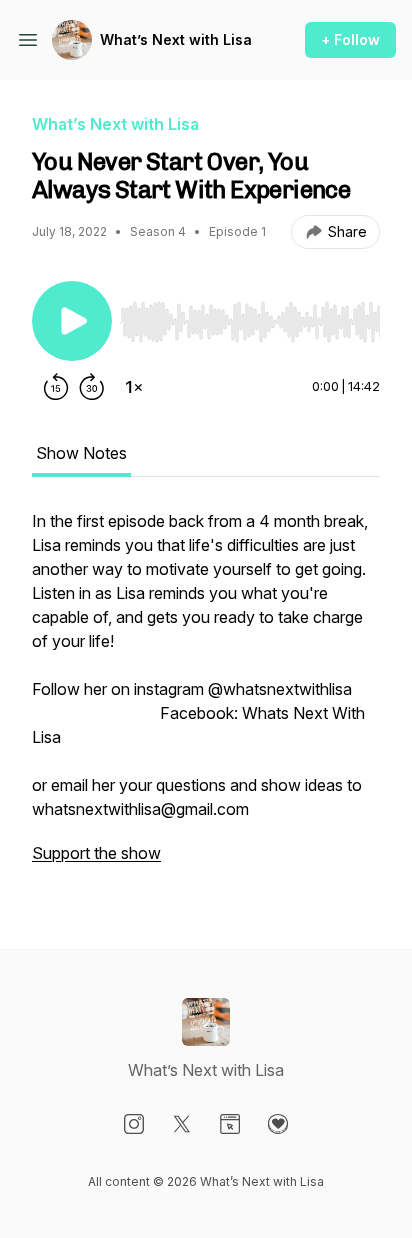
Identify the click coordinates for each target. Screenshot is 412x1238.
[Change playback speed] (134, 387)
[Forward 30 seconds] (92, 387)
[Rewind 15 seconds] (56, 387)
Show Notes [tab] (81, 453)
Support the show (96, 853)
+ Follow (350, 39)
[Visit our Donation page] (278, 1124)
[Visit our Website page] (230, 1124)
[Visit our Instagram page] (134, 1124)
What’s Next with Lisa (176, 39)
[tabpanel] (206, 697)
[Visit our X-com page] (182, 1124)
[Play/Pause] (72, 321)
